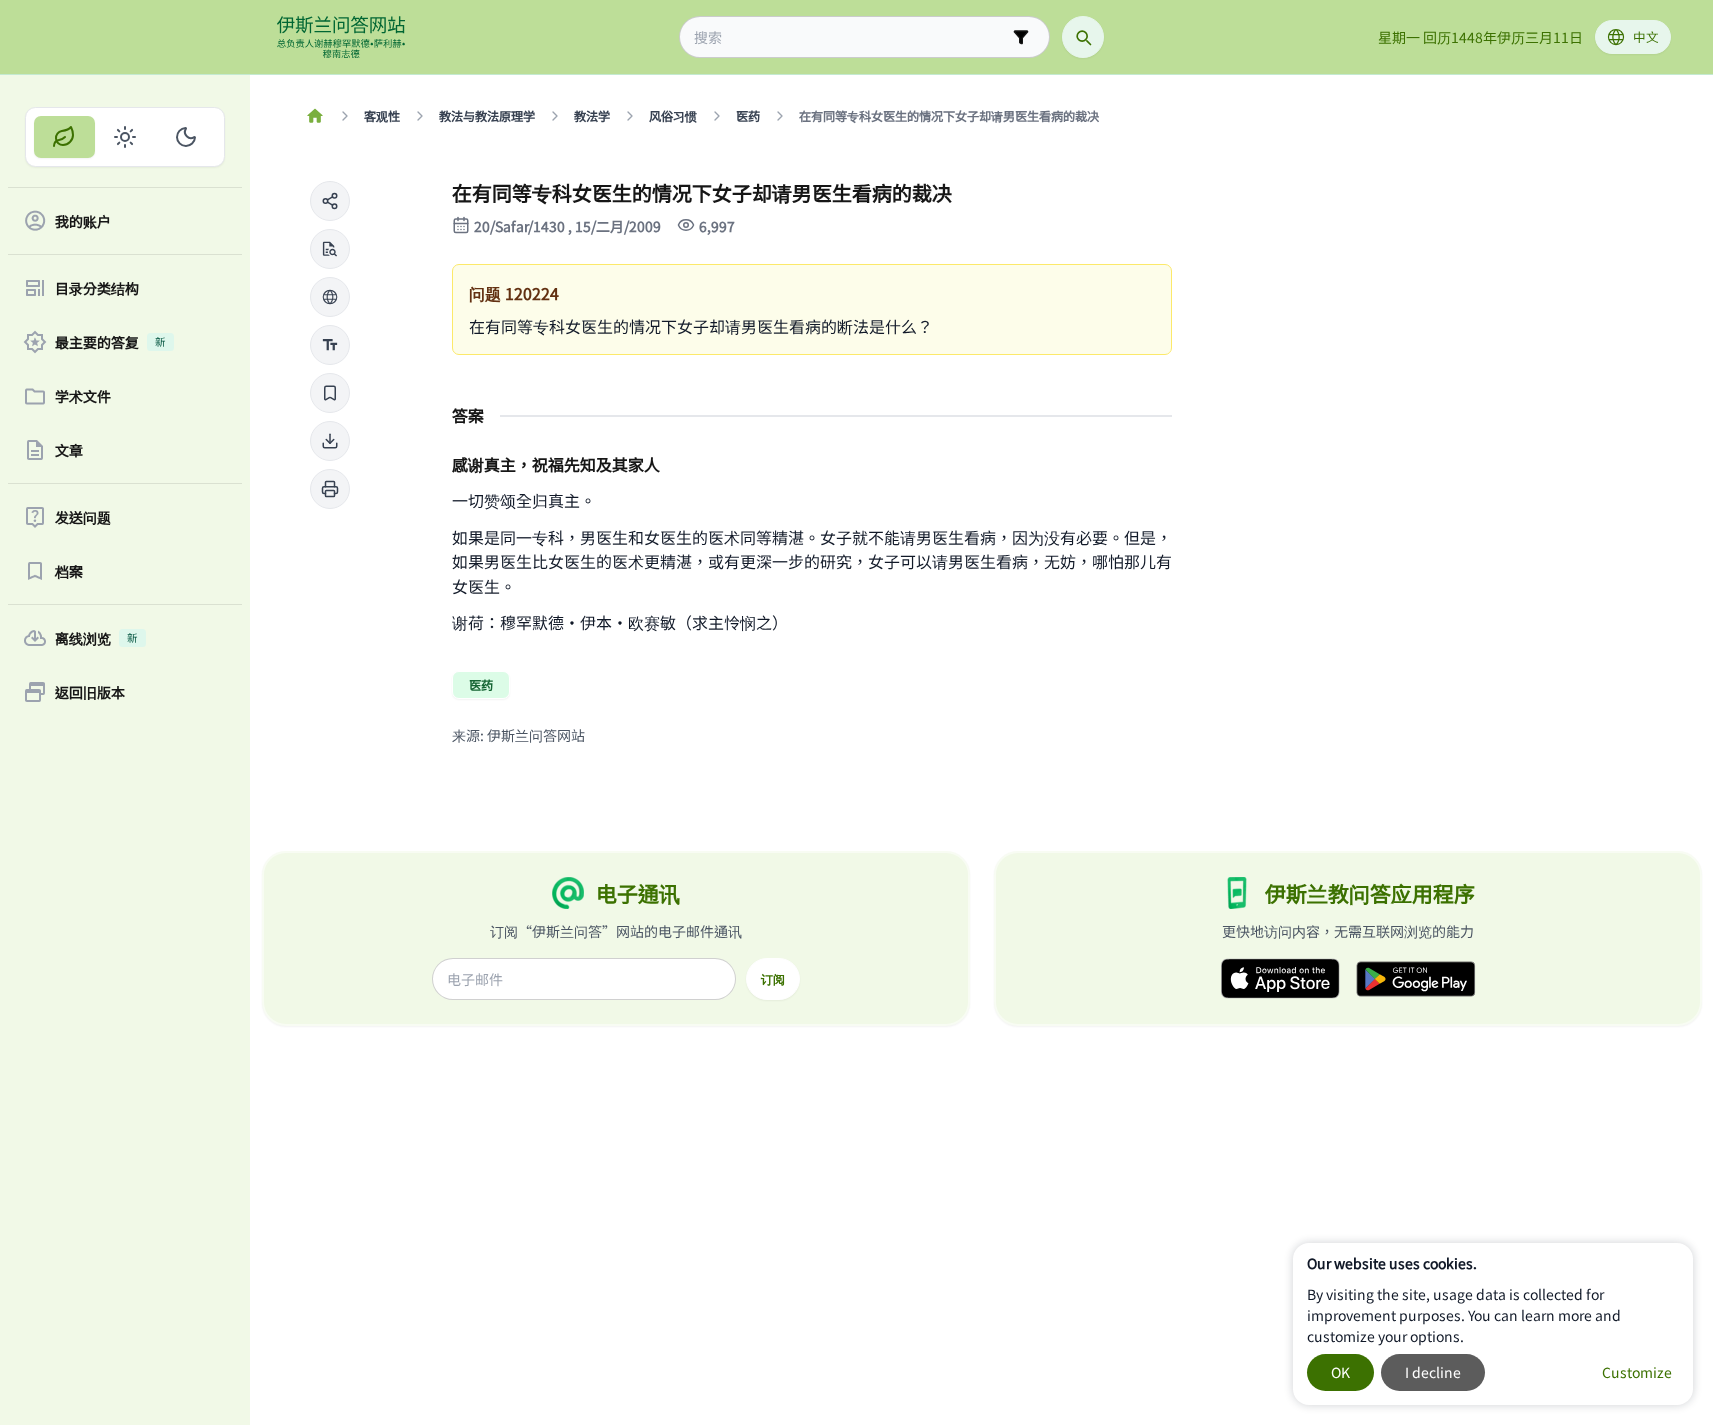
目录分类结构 (97, 288)
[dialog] (1493, 1324)
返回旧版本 (90, 692)
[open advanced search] (1021, 37)
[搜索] (1083, 37)
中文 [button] (1646, 36)
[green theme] (64, 137)
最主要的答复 (110, 342)
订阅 (773, 979)
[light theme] (125, 137)
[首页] (315, 116)
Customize (1637, 1372)
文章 (69, 450)
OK (1340, 1372)
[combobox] (850, 37)
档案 (69, 571)
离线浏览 (96, 638)
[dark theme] (185, 137)
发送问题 (83, 517)
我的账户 (83, 221)
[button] (330, 201)
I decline (1433, 1372)
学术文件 (83, 396)
